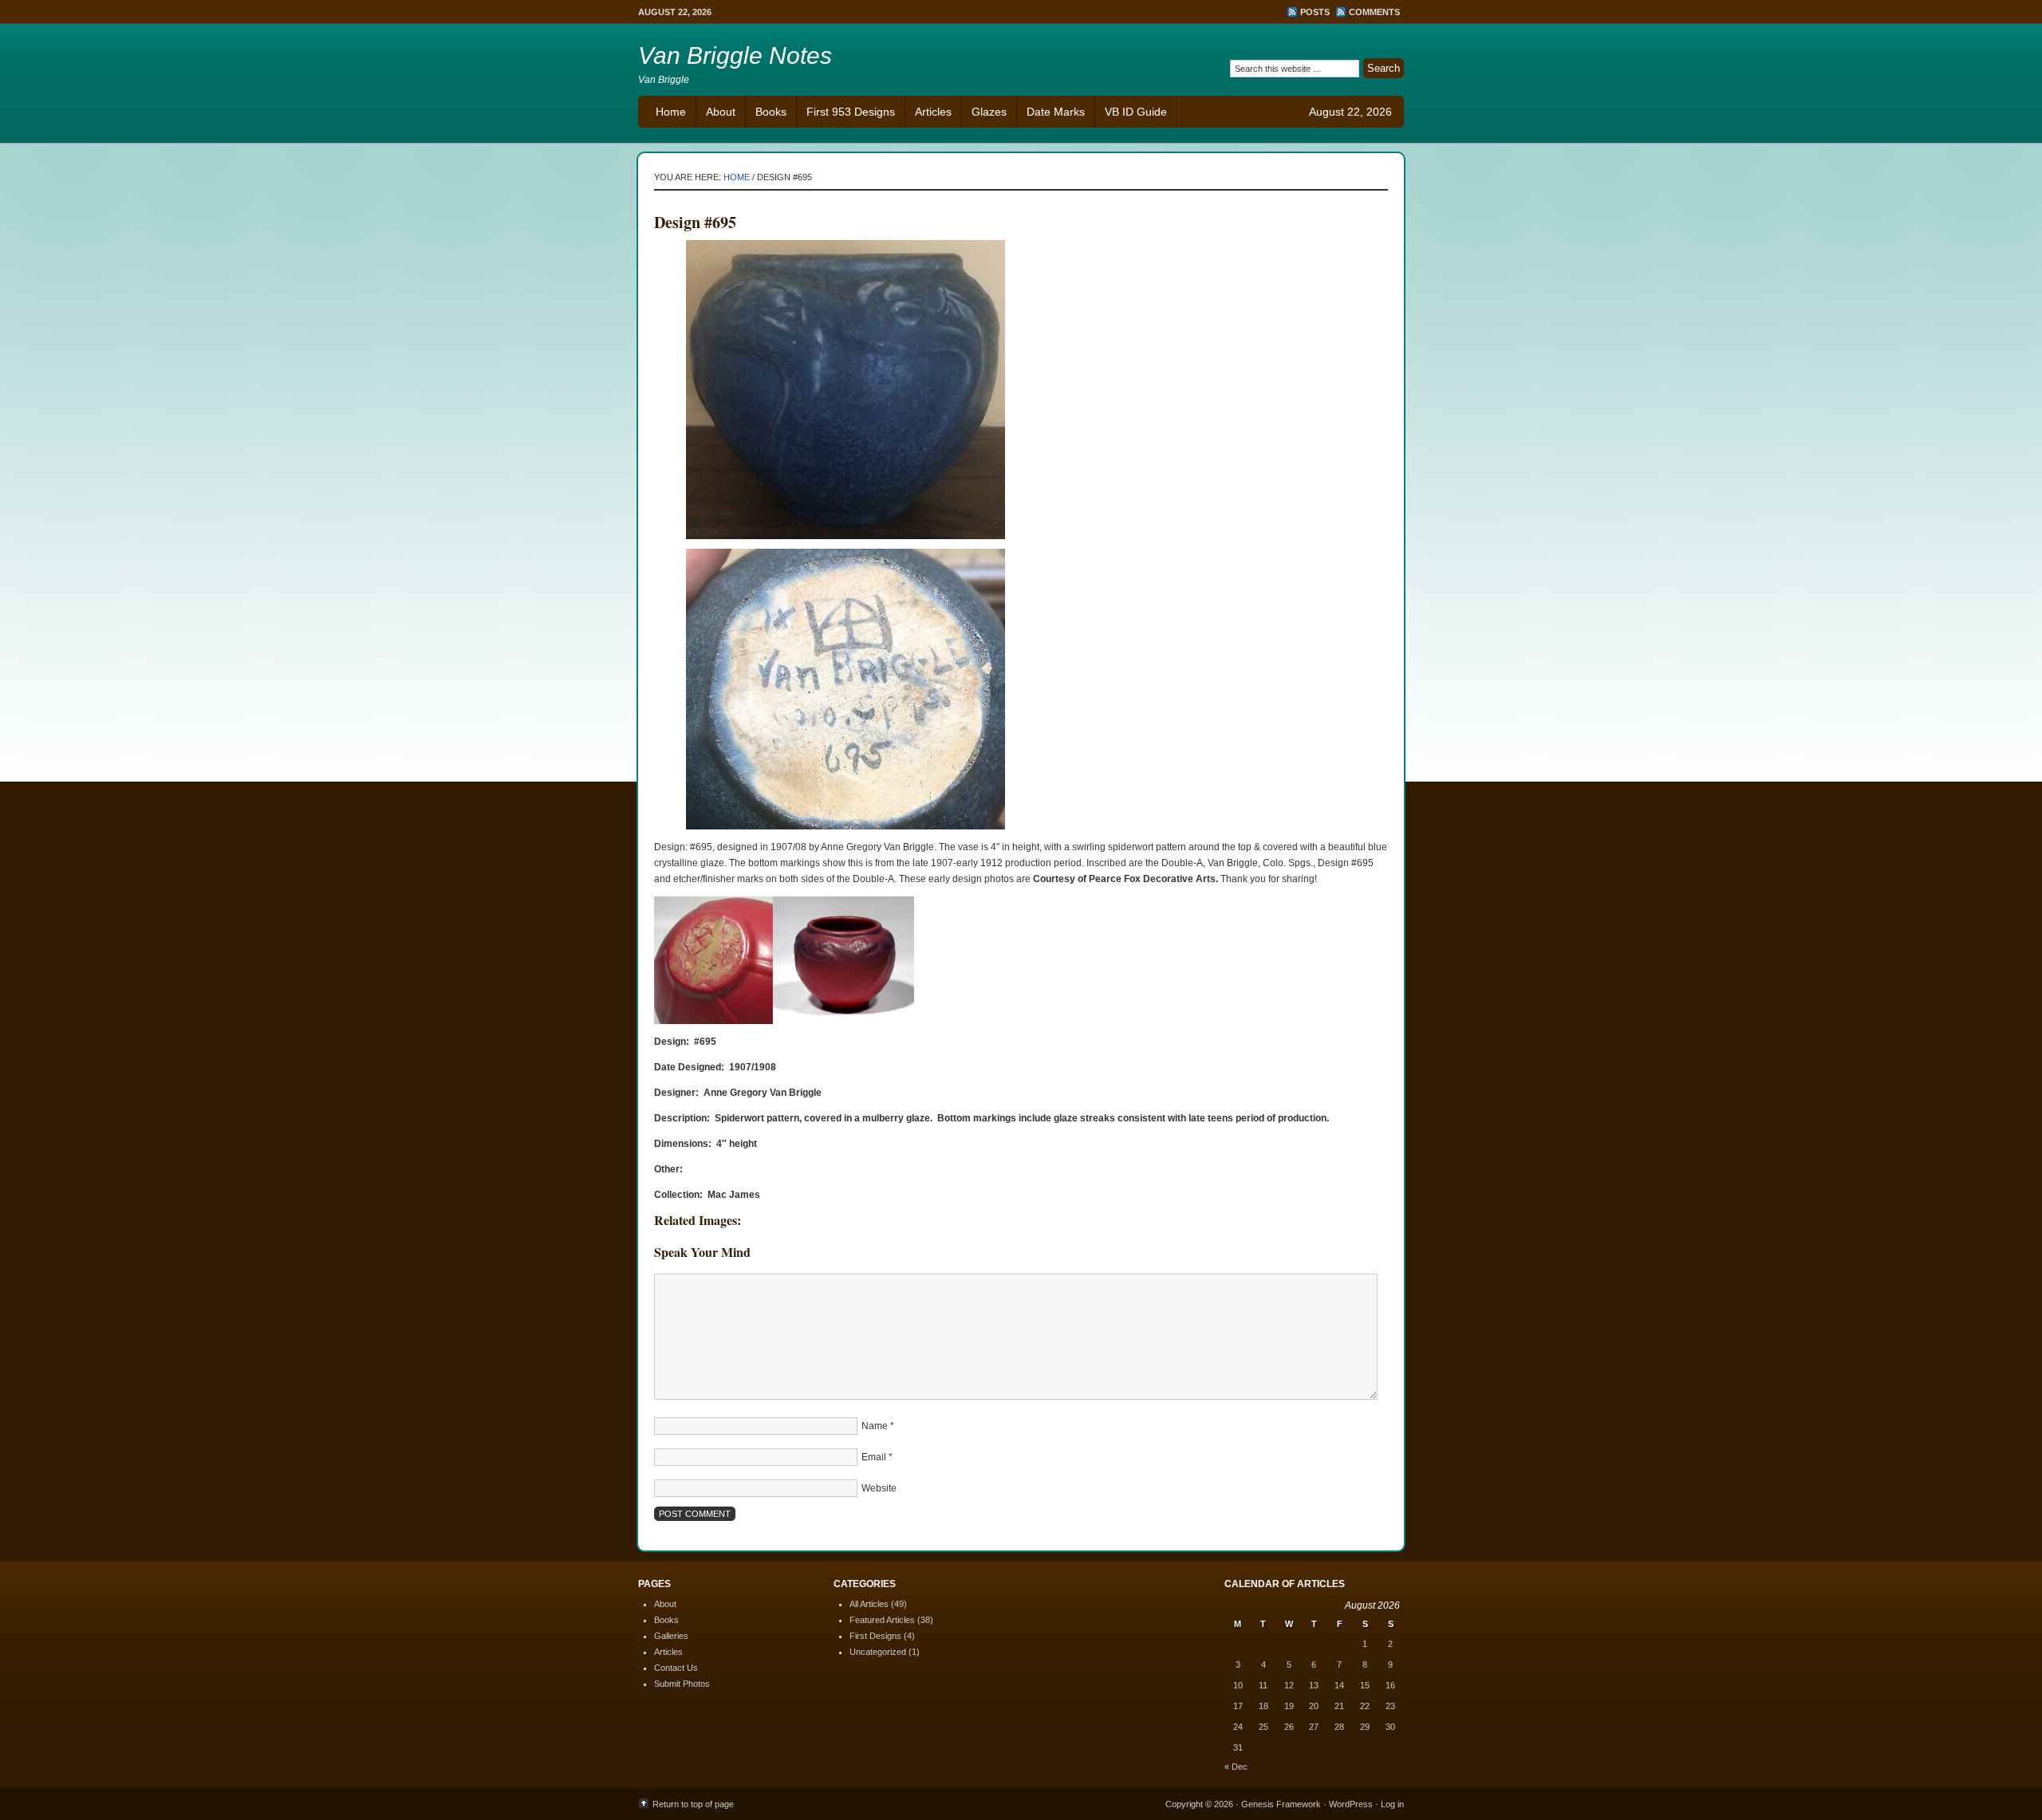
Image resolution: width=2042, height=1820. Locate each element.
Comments (1374, 12)
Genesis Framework (1281, 1804)
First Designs (875, 1636)
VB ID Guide (1136, 112)
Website (879, 1488)
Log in (1392, 1804)
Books (771, 112)
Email (874, 1457)
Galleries (671, 1636)
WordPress (1351, 1804)
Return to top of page (693, 1804)
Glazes (989, 112)
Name (875, 1426)
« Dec (1236, 1767)
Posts (1315, 12)
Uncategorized (878, 1652)
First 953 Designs (851, 112)
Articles (933, 112)
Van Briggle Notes (735, 55)
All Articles (869, 1604)
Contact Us (676, 1668)
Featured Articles (882, 1620)
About (721, 112)
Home (671, 112)
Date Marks (1056, 112)
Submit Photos (682, 1684)
